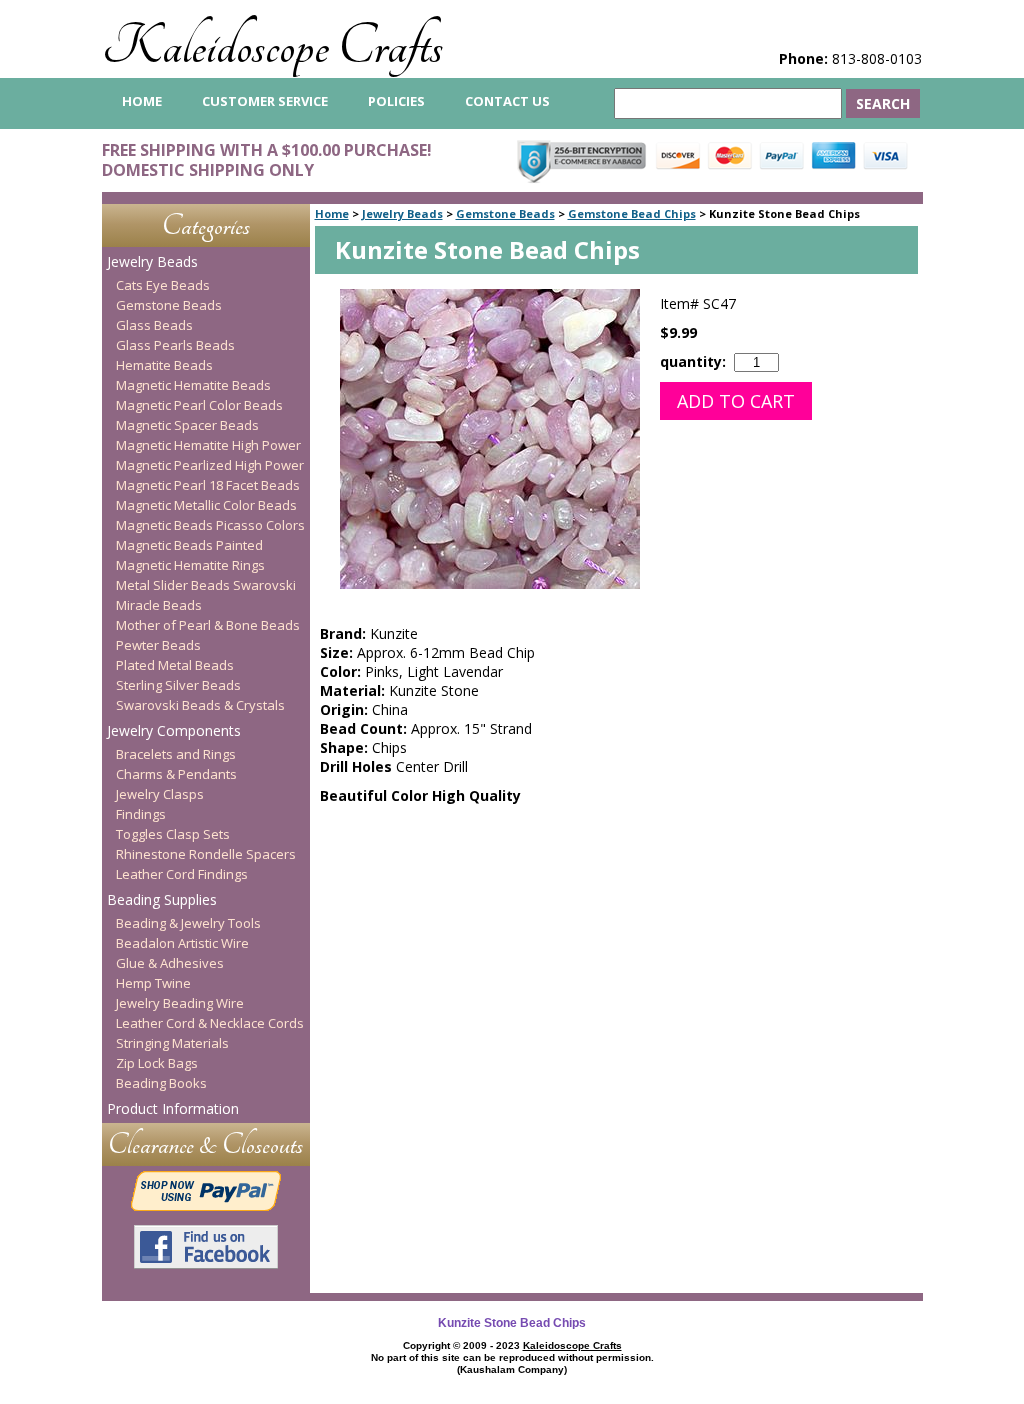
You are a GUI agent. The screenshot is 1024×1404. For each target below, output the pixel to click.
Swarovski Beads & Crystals (200, 705)
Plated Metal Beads (175, 665)
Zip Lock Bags (157, 1063)
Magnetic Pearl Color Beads (199, 405)
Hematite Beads (164, 365)
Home (332, 213)
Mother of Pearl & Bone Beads (208, 625)
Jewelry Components (174, 730)
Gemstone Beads (505, 213)
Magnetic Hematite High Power (208, 445)
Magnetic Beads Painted (189, 545)
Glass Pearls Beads (175, 345)
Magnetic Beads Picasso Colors (210, 525)
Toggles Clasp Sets (173, 834)
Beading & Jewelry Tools (188, 923)
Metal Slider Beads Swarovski (206, 585)
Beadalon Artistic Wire (182, 943)
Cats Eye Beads (163, 285)
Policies (396, 101)
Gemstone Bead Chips (632, 213)
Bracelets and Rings (176, 754)
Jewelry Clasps (160, 794)
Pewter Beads (158, 645)
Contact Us (507, 101)
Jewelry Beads (402, 213)
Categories (206, 225)
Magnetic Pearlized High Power (210, 465)
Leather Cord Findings (182, 874)
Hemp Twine (153, 983)
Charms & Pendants (176, 774)
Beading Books (161, 1083)
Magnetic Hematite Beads (193, 385)
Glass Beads (154, 325)
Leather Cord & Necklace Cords (210, 1023)
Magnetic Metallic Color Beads (206, 505)
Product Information (173, 1108)
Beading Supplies (162, 899)
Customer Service (265, 101)
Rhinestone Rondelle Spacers (206, 854)
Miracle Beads (159, 605)
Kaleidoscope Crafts (272, 46)
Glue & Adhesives (170, 963)
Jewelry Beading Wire (180, 1003)
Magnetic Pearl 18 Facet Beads (208, 485)
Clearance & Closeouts (205, 1144)
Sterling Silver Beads (178, 685)
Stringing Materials (172, 1043)
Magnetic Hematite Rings (190, 565)
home (142, 101)
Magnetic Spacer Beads (187, 425)
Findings (141, 814)
